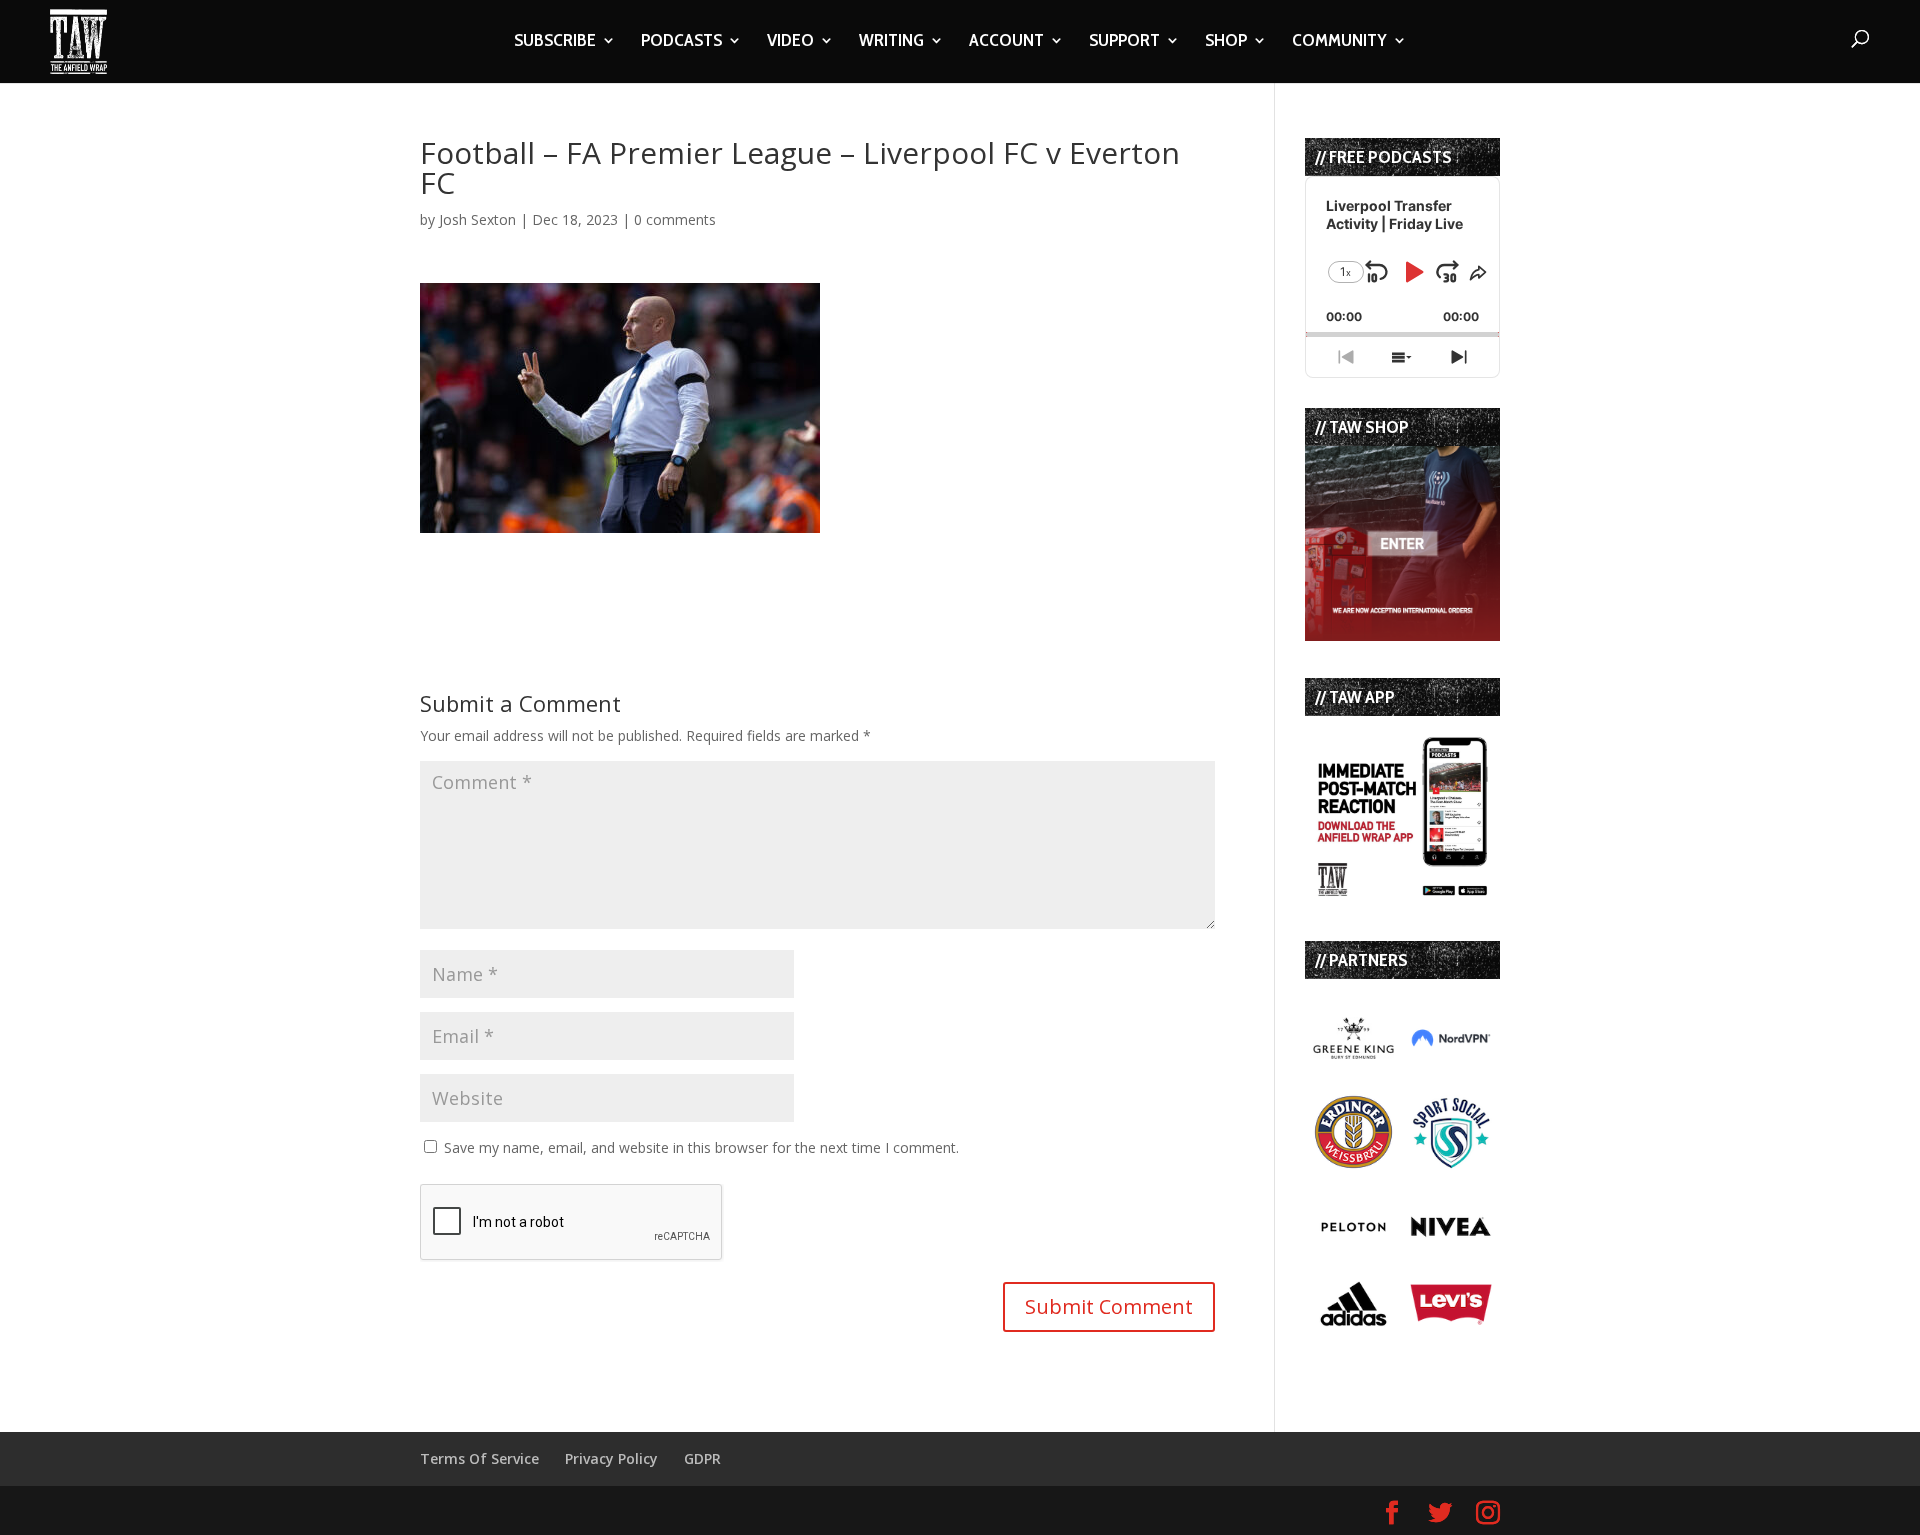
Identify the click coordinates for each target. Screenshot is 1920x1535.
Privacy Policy (611, 1458)
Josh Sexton (477, 219)
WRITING (891, 42)
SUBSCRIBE (555, 42)
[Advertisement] (654, 563)
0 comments (675, 219)
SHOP (1226, 42)
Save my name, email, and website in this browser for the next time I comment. (701, 1147)
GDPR (702, 1458)
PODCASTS (681, 42)
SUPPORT (1124, 42)
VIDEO (790, 42)
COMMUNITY (1339, 42)
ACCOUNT (1006, 42)
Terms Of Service (479, 1458)
